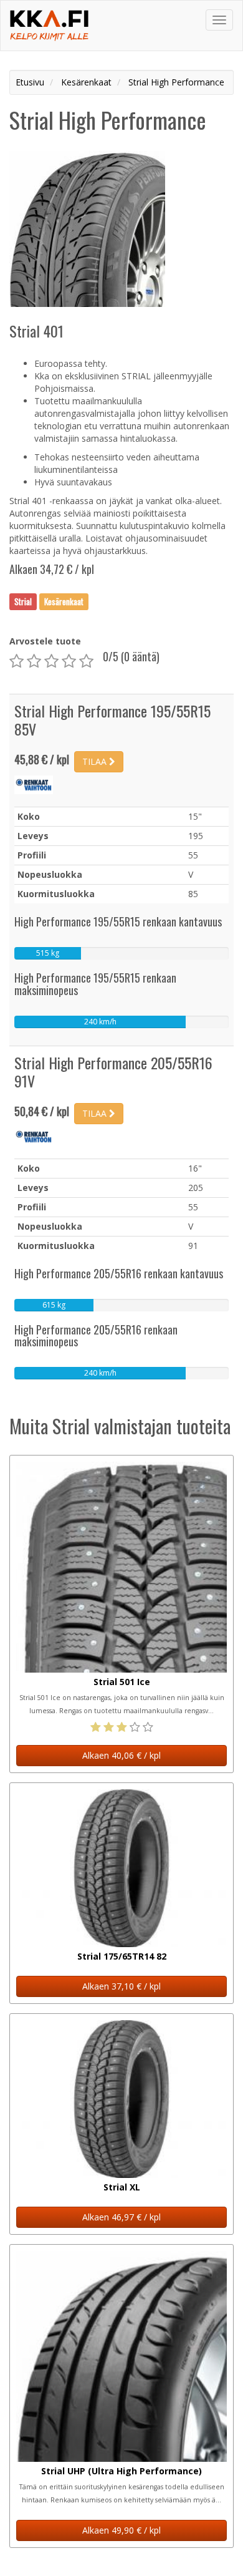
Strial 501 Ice (122, 1682)
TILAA (96, 761)
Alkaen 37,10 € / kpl (121, 1986)
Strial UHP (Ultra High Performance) (121, 2471)
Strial (23, 601)
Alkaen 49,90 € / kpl (121, 2530)
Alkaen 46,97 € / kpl (121, 2217)
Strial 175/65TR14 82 (122, 1956)
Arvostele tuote (45, 641)
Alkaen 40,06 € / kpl (121, 1755)
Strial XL (122, 2187)
